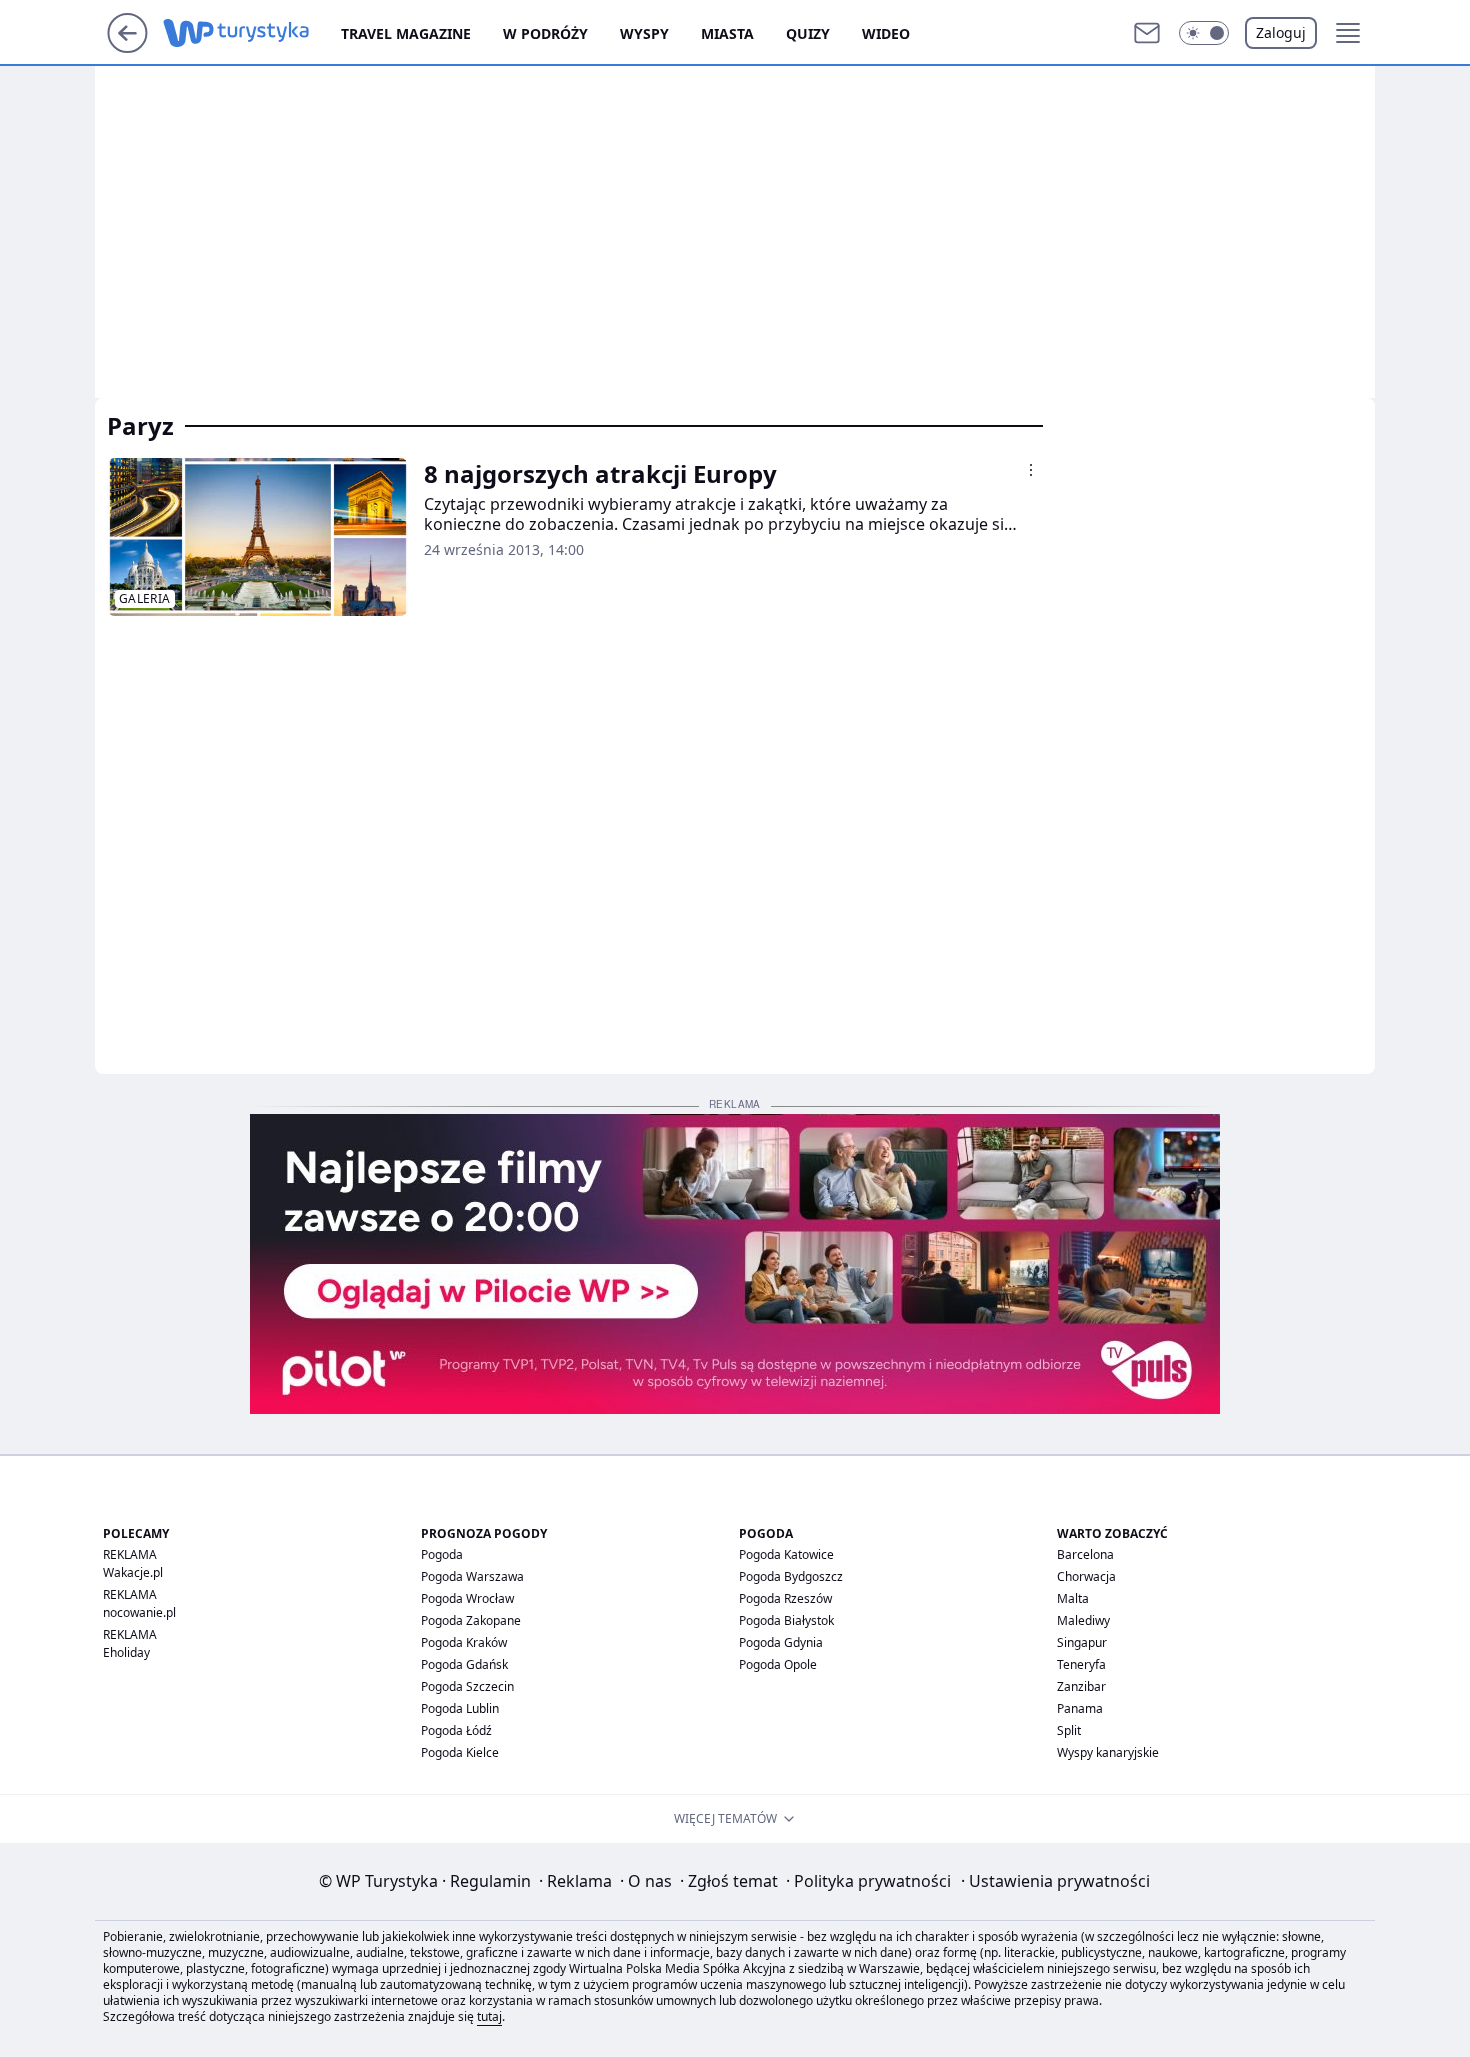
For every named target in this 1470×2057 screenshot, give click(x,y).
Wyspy (644, 33)
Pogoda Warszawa (472, 1576)
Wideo (886, 33)
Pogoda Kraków (464, 1642)
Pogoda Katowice (786, 1554)
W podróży (545, 33)
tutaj (489, 2016)
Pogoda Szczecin (467, 1686)
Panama (1080, 1708)
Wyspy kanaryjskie (1108, 1752)
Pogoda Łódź (456, 1730)
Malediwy (1083, 1620)
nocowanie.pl (139, 1612)
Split (1069, 1730)
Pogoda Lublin (460, 1708)
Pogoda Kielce (460, 1752)
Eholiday (126, 1652)
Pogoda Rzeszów (785, 1598)
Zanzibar (1081, 1686)
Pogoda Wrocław (467, 1598)
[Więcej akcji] (1031, 470)
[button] (1204, 33)
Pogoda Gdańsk (464, 1664)
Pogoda (442, 1554)
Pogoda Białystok (786, 1620)
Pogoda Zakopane (471, 1620)
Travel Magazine (406, 33)
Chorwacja (1086, 1576)
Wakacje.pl (133, 1572)
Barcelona (1085, 1554)
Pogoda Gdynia (781, 1642)
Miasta (727, 33)
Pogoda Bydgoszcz (791, 1576)
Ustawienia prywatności (1055, 1881)
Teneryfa (1081, 1664)
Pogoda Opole (778, 1664)
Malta (1073, 1598)
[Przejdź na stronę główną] (127, 47)
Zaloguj (1281, 32)
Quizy (808, 33)
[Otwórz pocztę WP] (1147, 33)
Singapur (1082, 1642)
